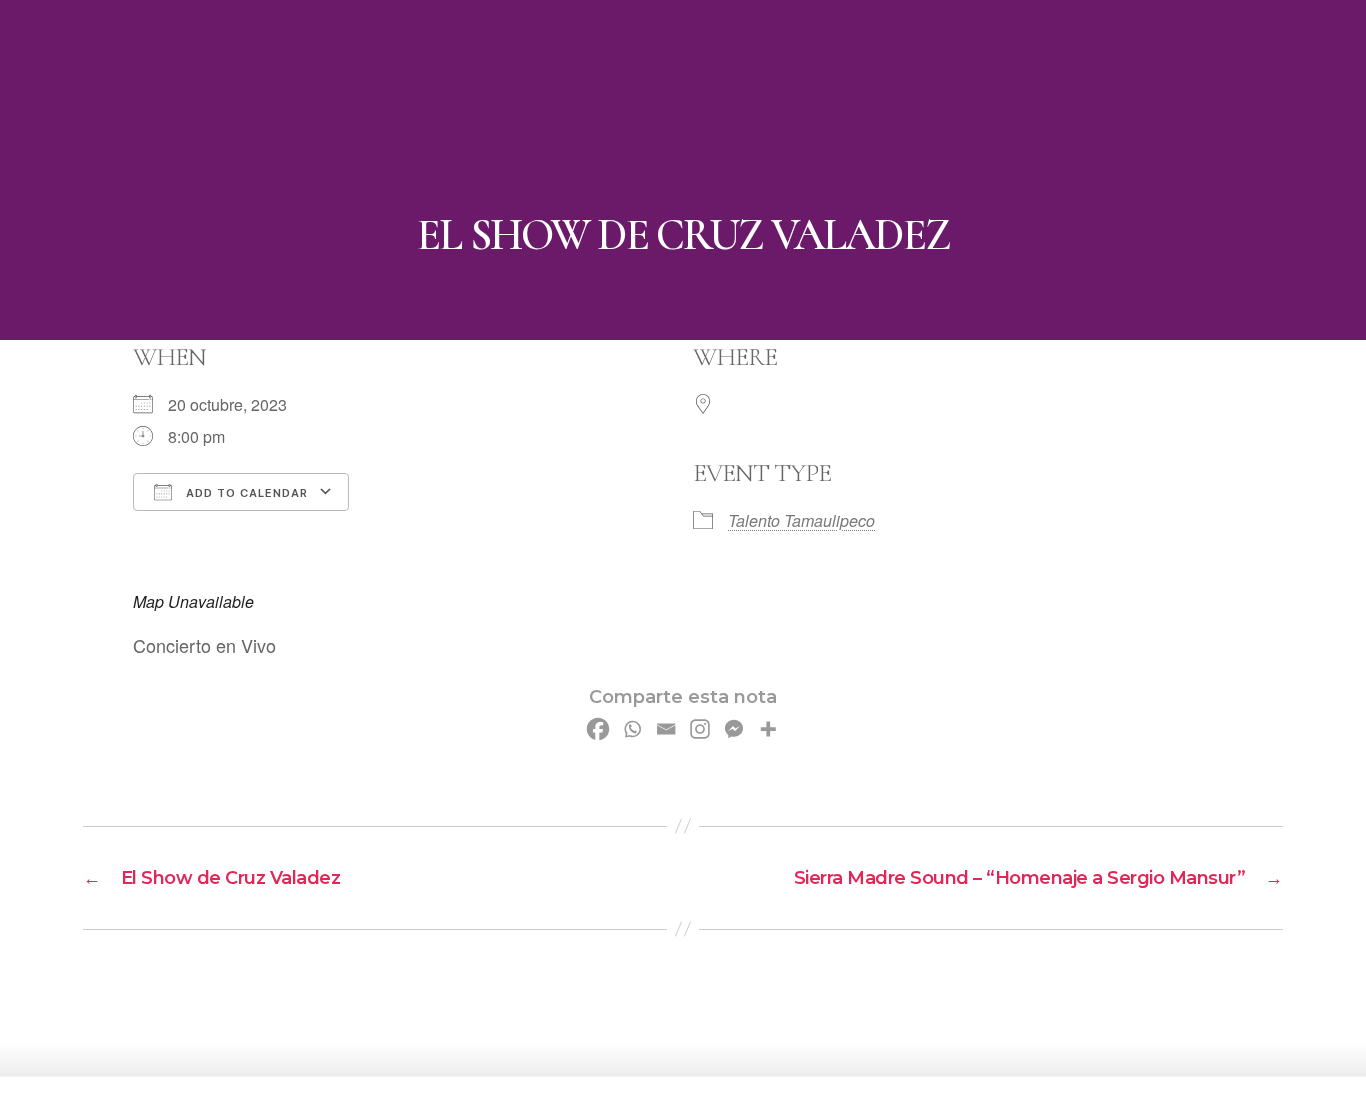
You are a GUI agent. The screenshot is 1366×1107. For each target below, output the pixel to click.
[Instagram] (700, 729)
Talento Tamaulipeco (801, 520)
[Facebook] (598, 729)
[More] (768, 729)
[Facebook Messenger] (734, 729)
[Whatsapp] (632, 729)
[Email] (666, 729)
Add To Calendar (245, 493)
